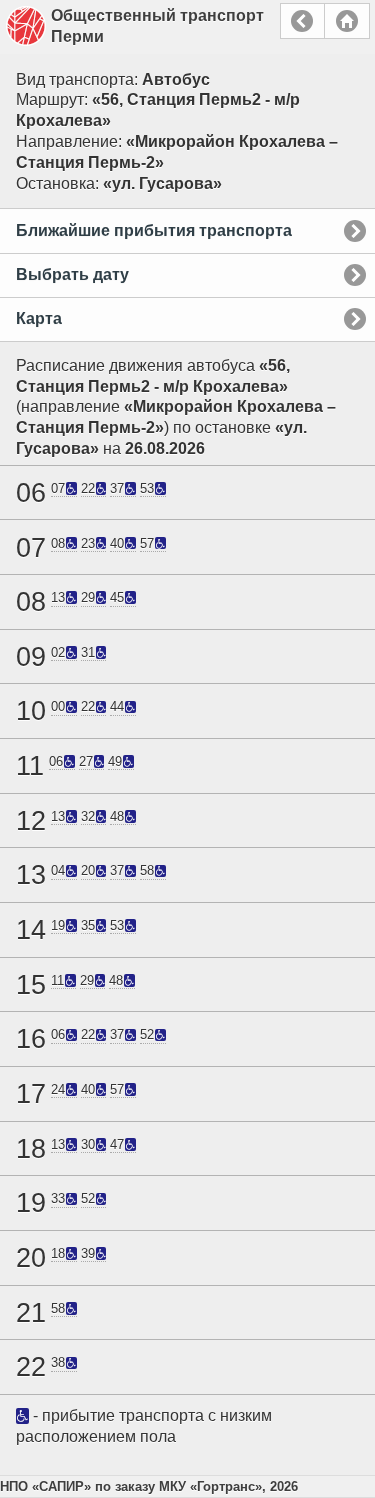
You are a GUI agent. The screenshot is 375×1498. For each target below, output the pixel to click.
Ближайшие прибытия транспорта (154, 230)
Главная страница (347, 21)
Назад (302, 21)
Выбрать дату (72, 274)
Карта (39, 318)
